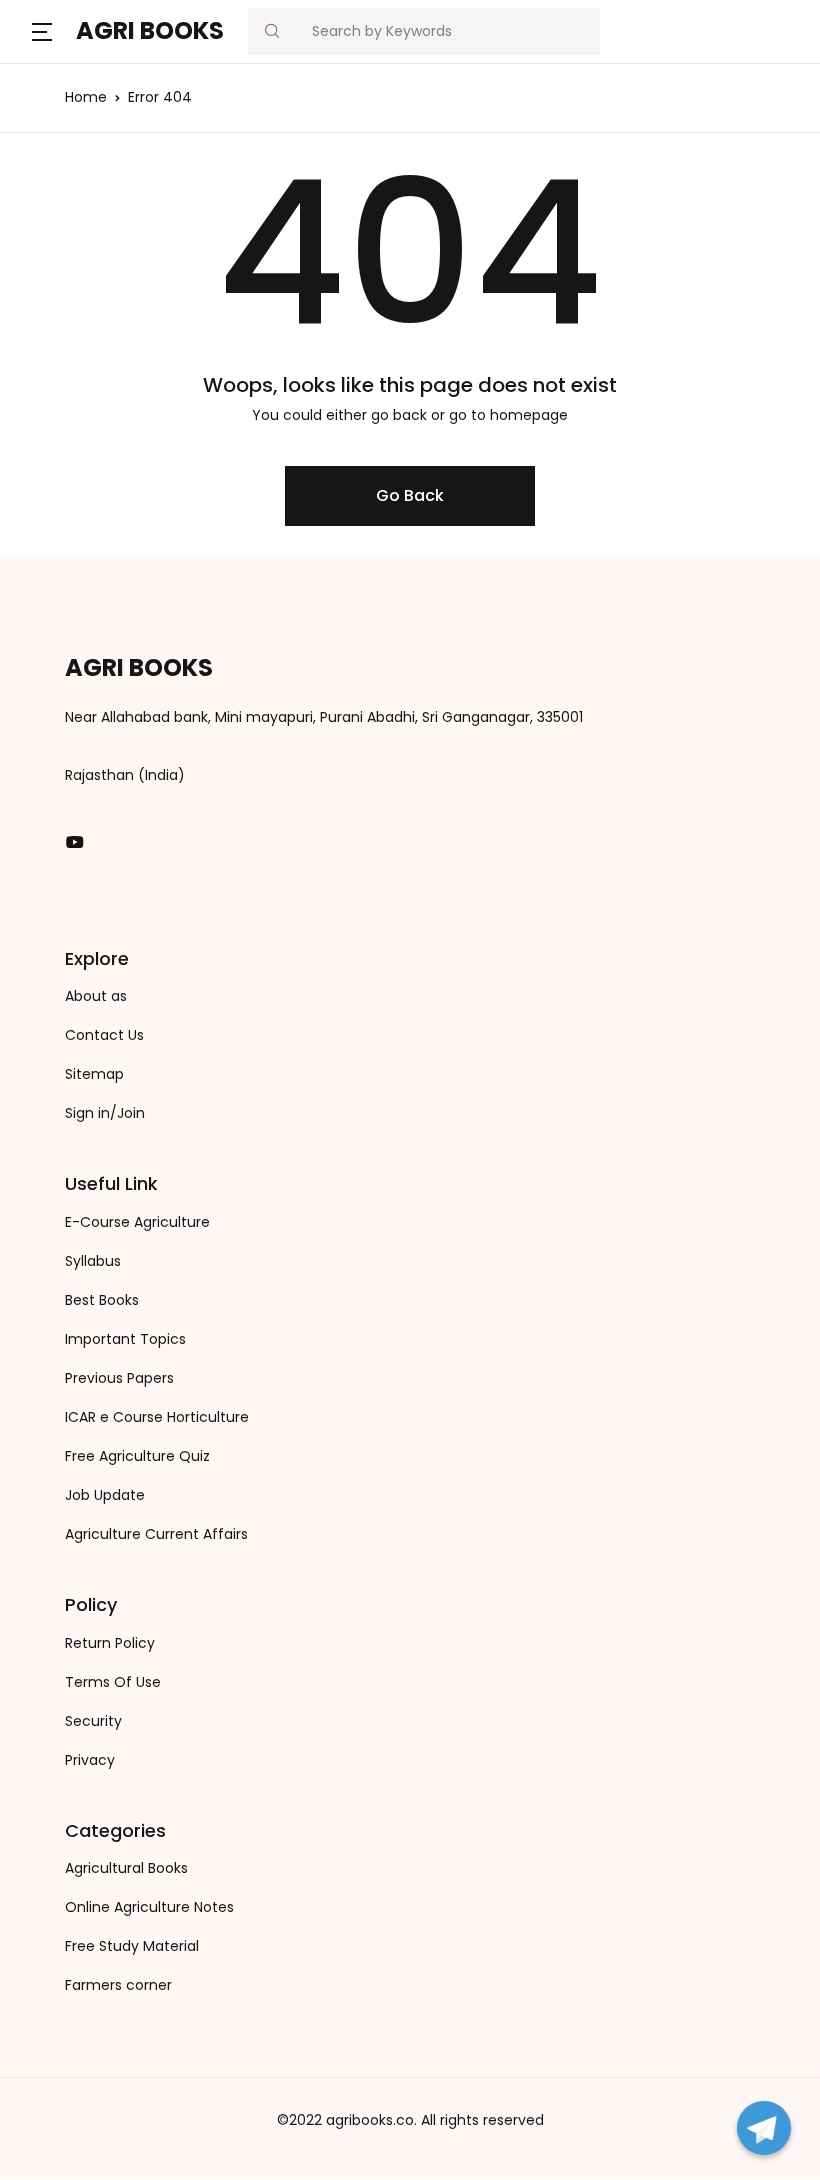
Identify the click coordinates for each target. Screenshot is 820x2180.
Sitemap (94, 1074)
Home (86, 97)
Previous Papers (119, 1378)
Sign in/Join (105, 1113)
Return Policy (110, 1643)
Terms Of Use (113, 1682)
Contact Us (104, 1035)
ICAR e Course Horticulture (157, 1417)
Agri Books (150, 30)
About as (96, 996)
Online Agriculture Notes (149, 1907)
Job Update (105, 1495)
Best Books (102, 1300)
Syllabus (93, 1261)
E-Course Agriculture (137, 1222)
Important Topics (125, 1339)
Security (93, 1721)
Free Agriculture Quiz (137, 1456)
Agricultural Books (126, 1868)
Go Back (410, 495)
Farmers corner (118, 1985)
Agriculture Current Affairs (156, 1534)
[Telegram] (764, 2128)
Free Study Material (132, 1946)
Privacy (90, 1760)
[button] (42, 31)
